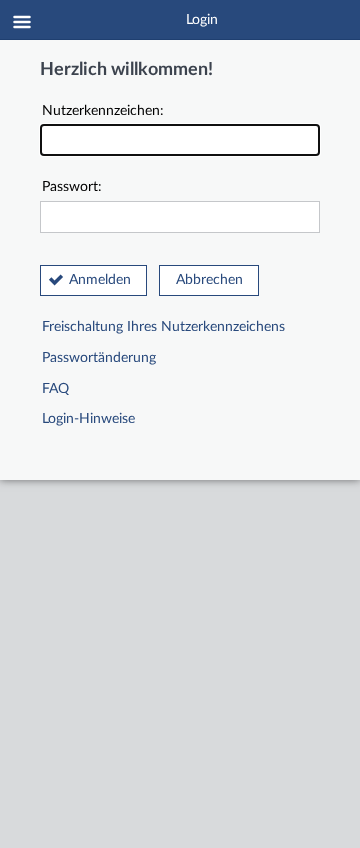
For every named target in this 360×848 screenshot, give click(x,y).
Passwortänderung (99, 358)
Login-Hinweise (88, 419)
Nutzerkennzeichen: (103, 111)
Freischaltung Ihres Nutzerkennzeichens (163, 327)
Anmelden (100, 280)
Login (202, 20)
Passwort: (72, 187)
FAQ (55, 389)
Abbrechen (209, 280)
